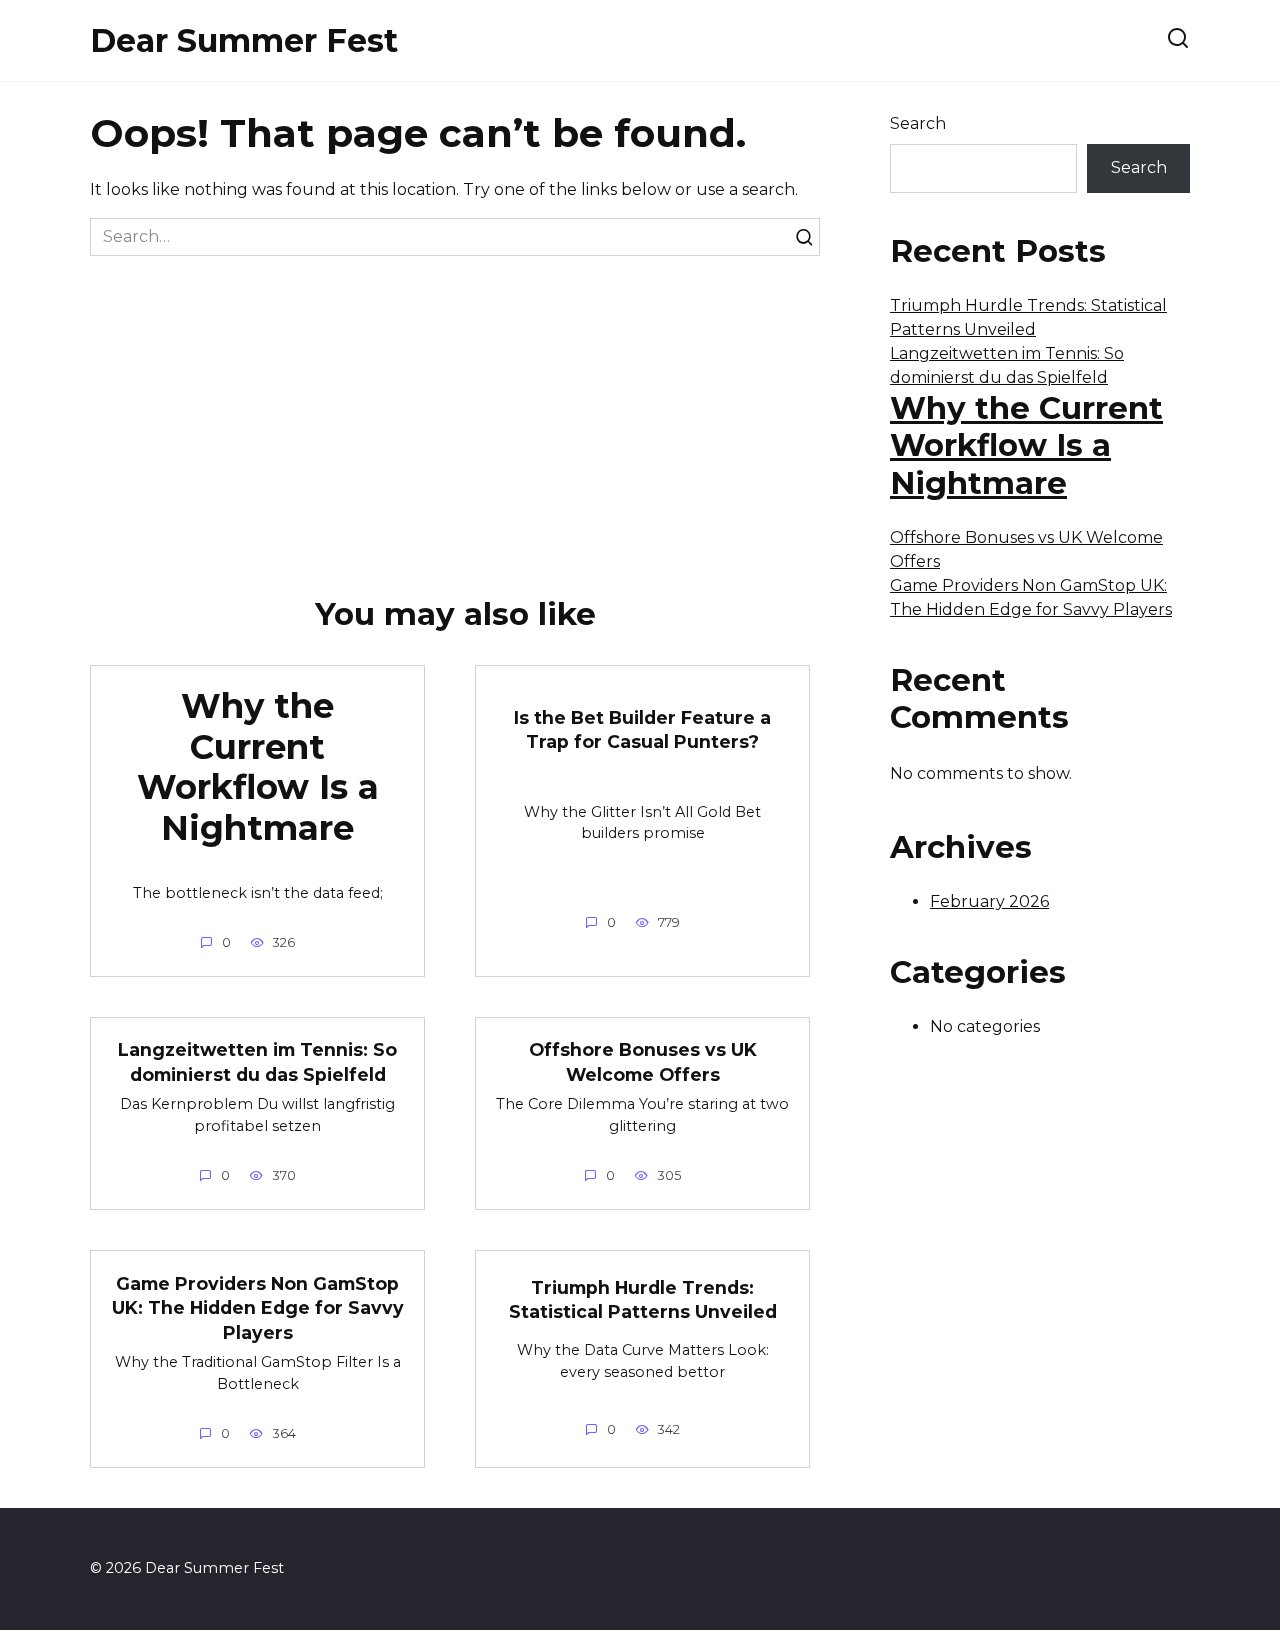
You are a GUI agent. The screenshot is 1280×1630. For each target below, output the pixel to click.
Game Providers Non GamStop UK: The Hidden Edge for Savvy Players (258, 1307)
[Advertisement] (455, 406)
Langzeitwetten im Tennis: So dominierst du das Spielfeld (257, 1062)
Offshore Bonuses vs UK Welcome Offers (643, 1062)
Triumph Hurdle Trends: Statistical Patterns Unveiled (643, 1300)
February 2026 (989, 901)
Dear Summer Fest (244, 40)
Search (918, 123)
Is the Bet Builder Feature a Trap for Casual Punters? (642, 730)
